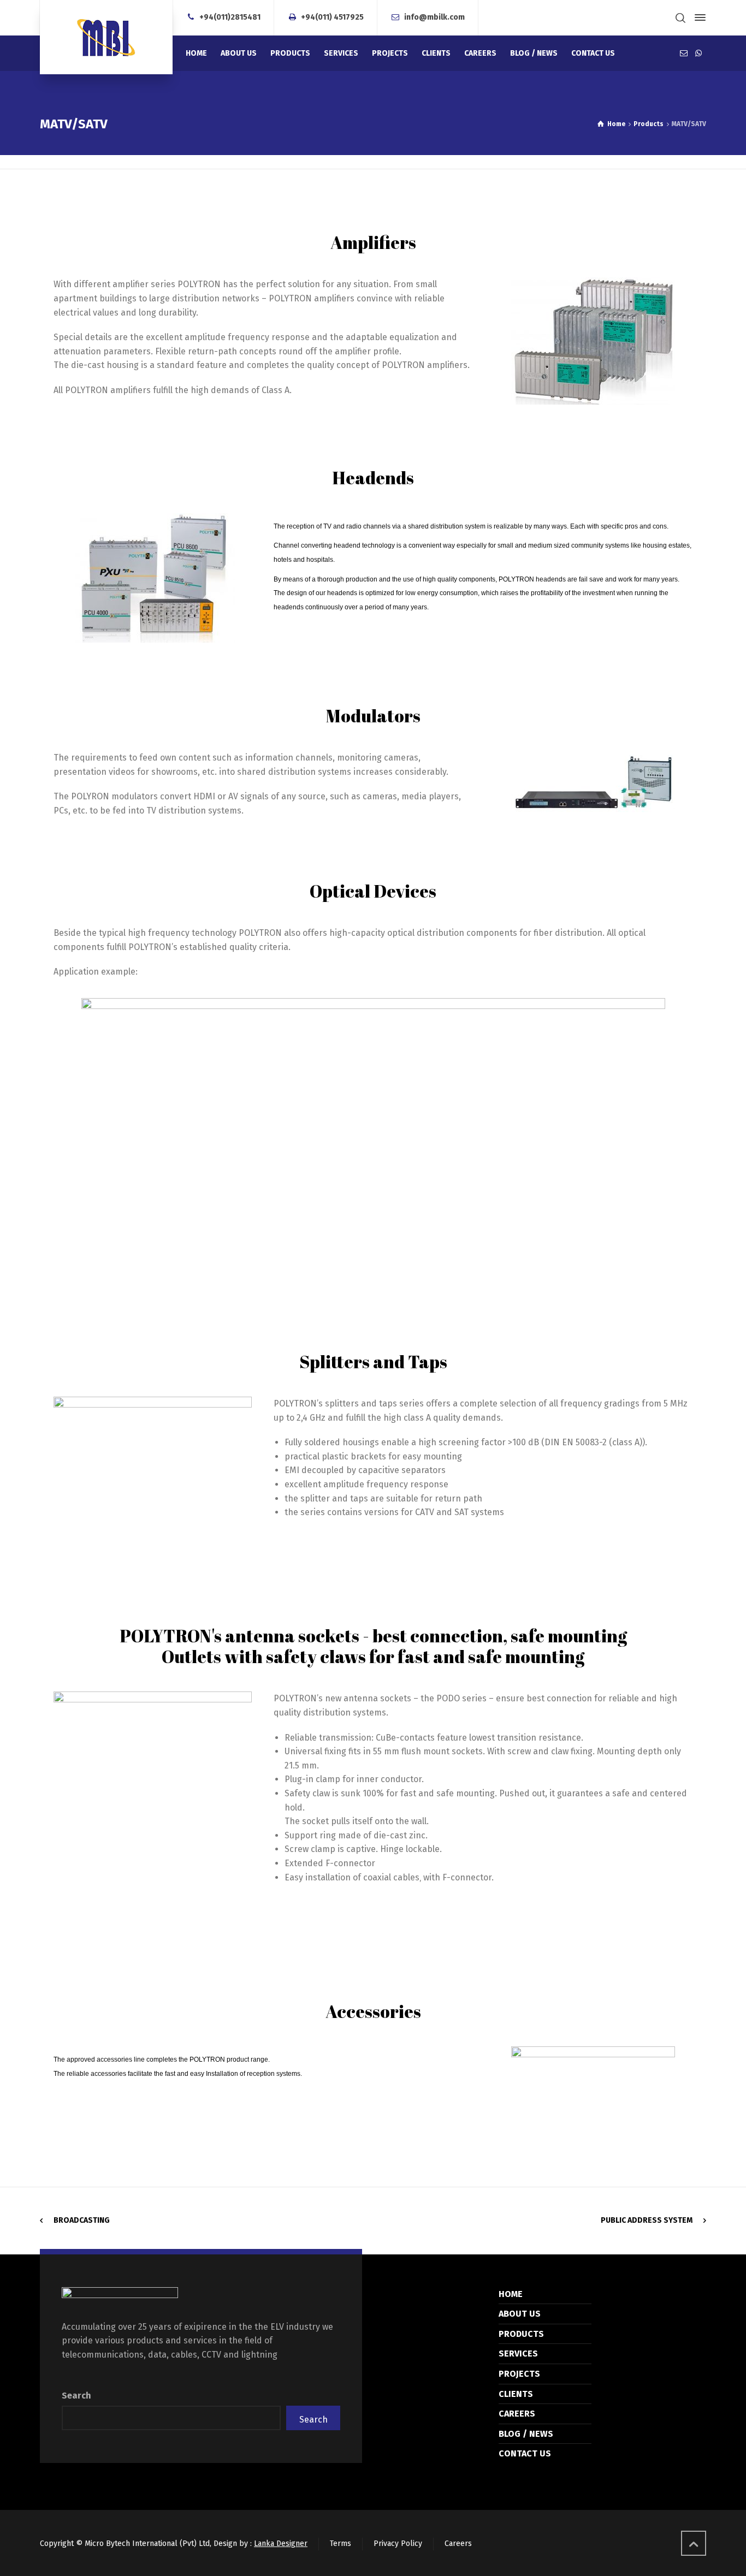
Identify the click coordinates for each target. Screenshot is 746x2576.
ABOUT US (520, 2314)
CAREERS (517, 2414)
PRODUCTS (521, 2334)
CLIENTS (516, 2394)
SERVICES (518, 2354)
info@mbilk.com (434, 17)
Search (76, 2396)
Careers (458, 2544)
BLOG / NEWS (526, 2434)
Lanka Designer (281, 2544)
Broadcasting (82, 2220)
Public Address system (647, 2220)
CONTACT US (525, 2453)
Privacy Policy (398, 2544)
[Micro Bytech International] (106, 37)
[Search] (680, 18)
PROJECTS (519, 2374)
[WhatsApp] (698, 53)
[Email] (684, 53)
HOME (511, 2294)
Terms (341, 2544)
